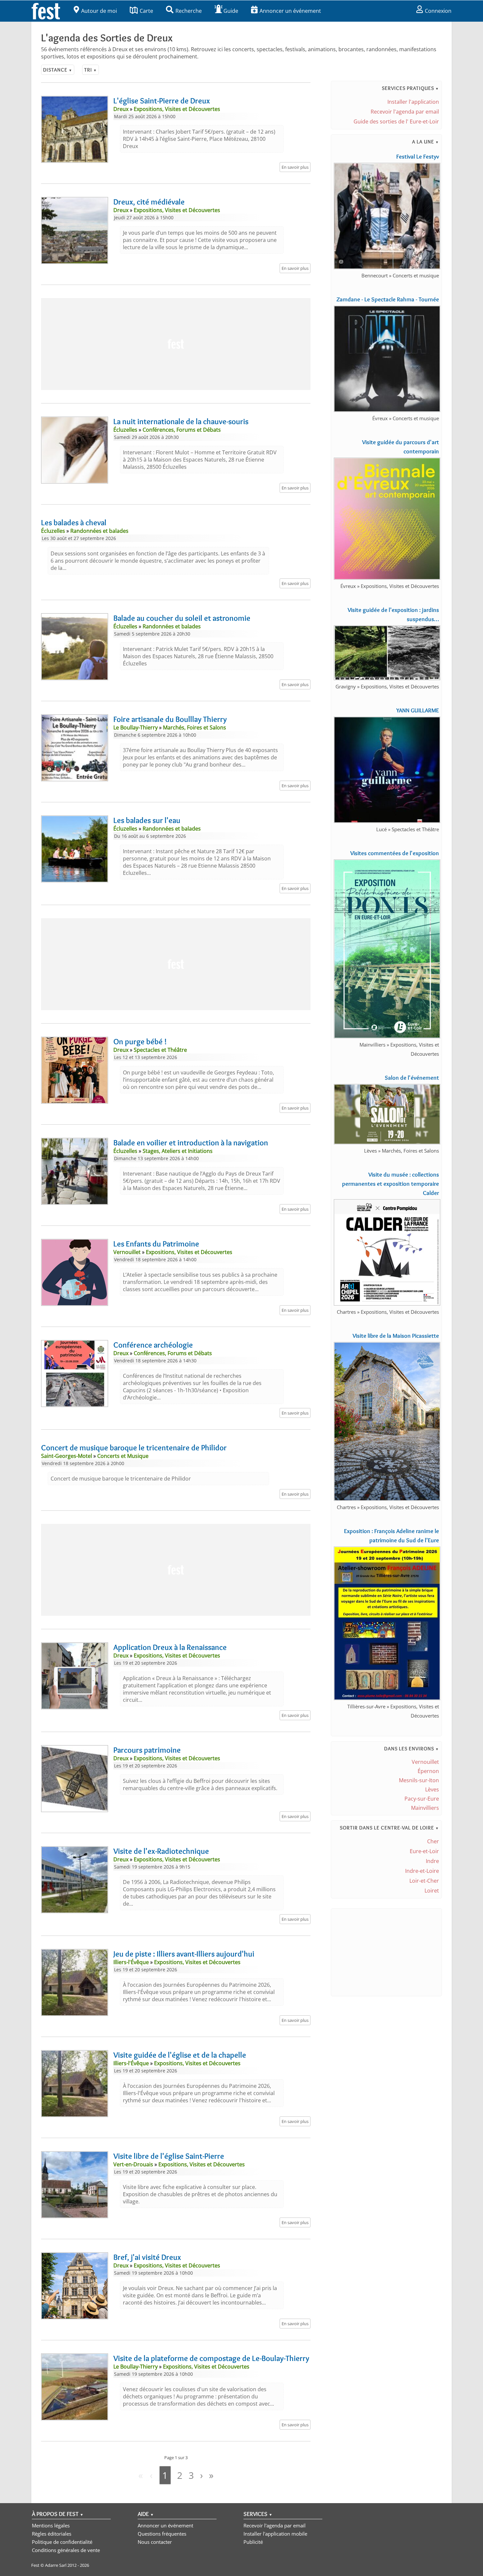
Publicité (253, 2542)
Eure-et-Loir (424, 1851)
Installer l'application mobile (275, 2534)
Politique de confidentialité (62, 2542)
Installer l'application (413, 102)
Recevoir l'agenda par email (405, 112)
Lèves (432, 1789)
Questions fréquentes (162, 2534)
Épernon (428, 1771)
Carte (146, 11)
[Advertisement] (176, 344)
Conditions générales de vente (66, 2550)
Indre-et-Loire (422, 1871)
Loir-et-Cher (424, 1881)
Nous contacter (155, 2542)
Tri (91, 70)
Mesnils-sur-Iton (419, 1780)
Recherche (189, 11)
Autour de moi (99, 11)
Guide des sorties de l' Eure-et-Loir (396, 121)
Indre (432, 1861)
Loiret (432, 1891)
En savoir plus (295, 167)
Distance (58, 70)
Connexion (438, 11)
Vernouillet (425, 1762)
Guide (231, 11)
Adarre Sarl (56, 2565)
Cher (433, 1841)
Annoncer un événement (290, 11)
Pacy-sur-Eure (422, 1799)
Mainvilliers (425, 1808)
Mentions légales (51, 2525)
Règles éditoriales (52, 2534)
